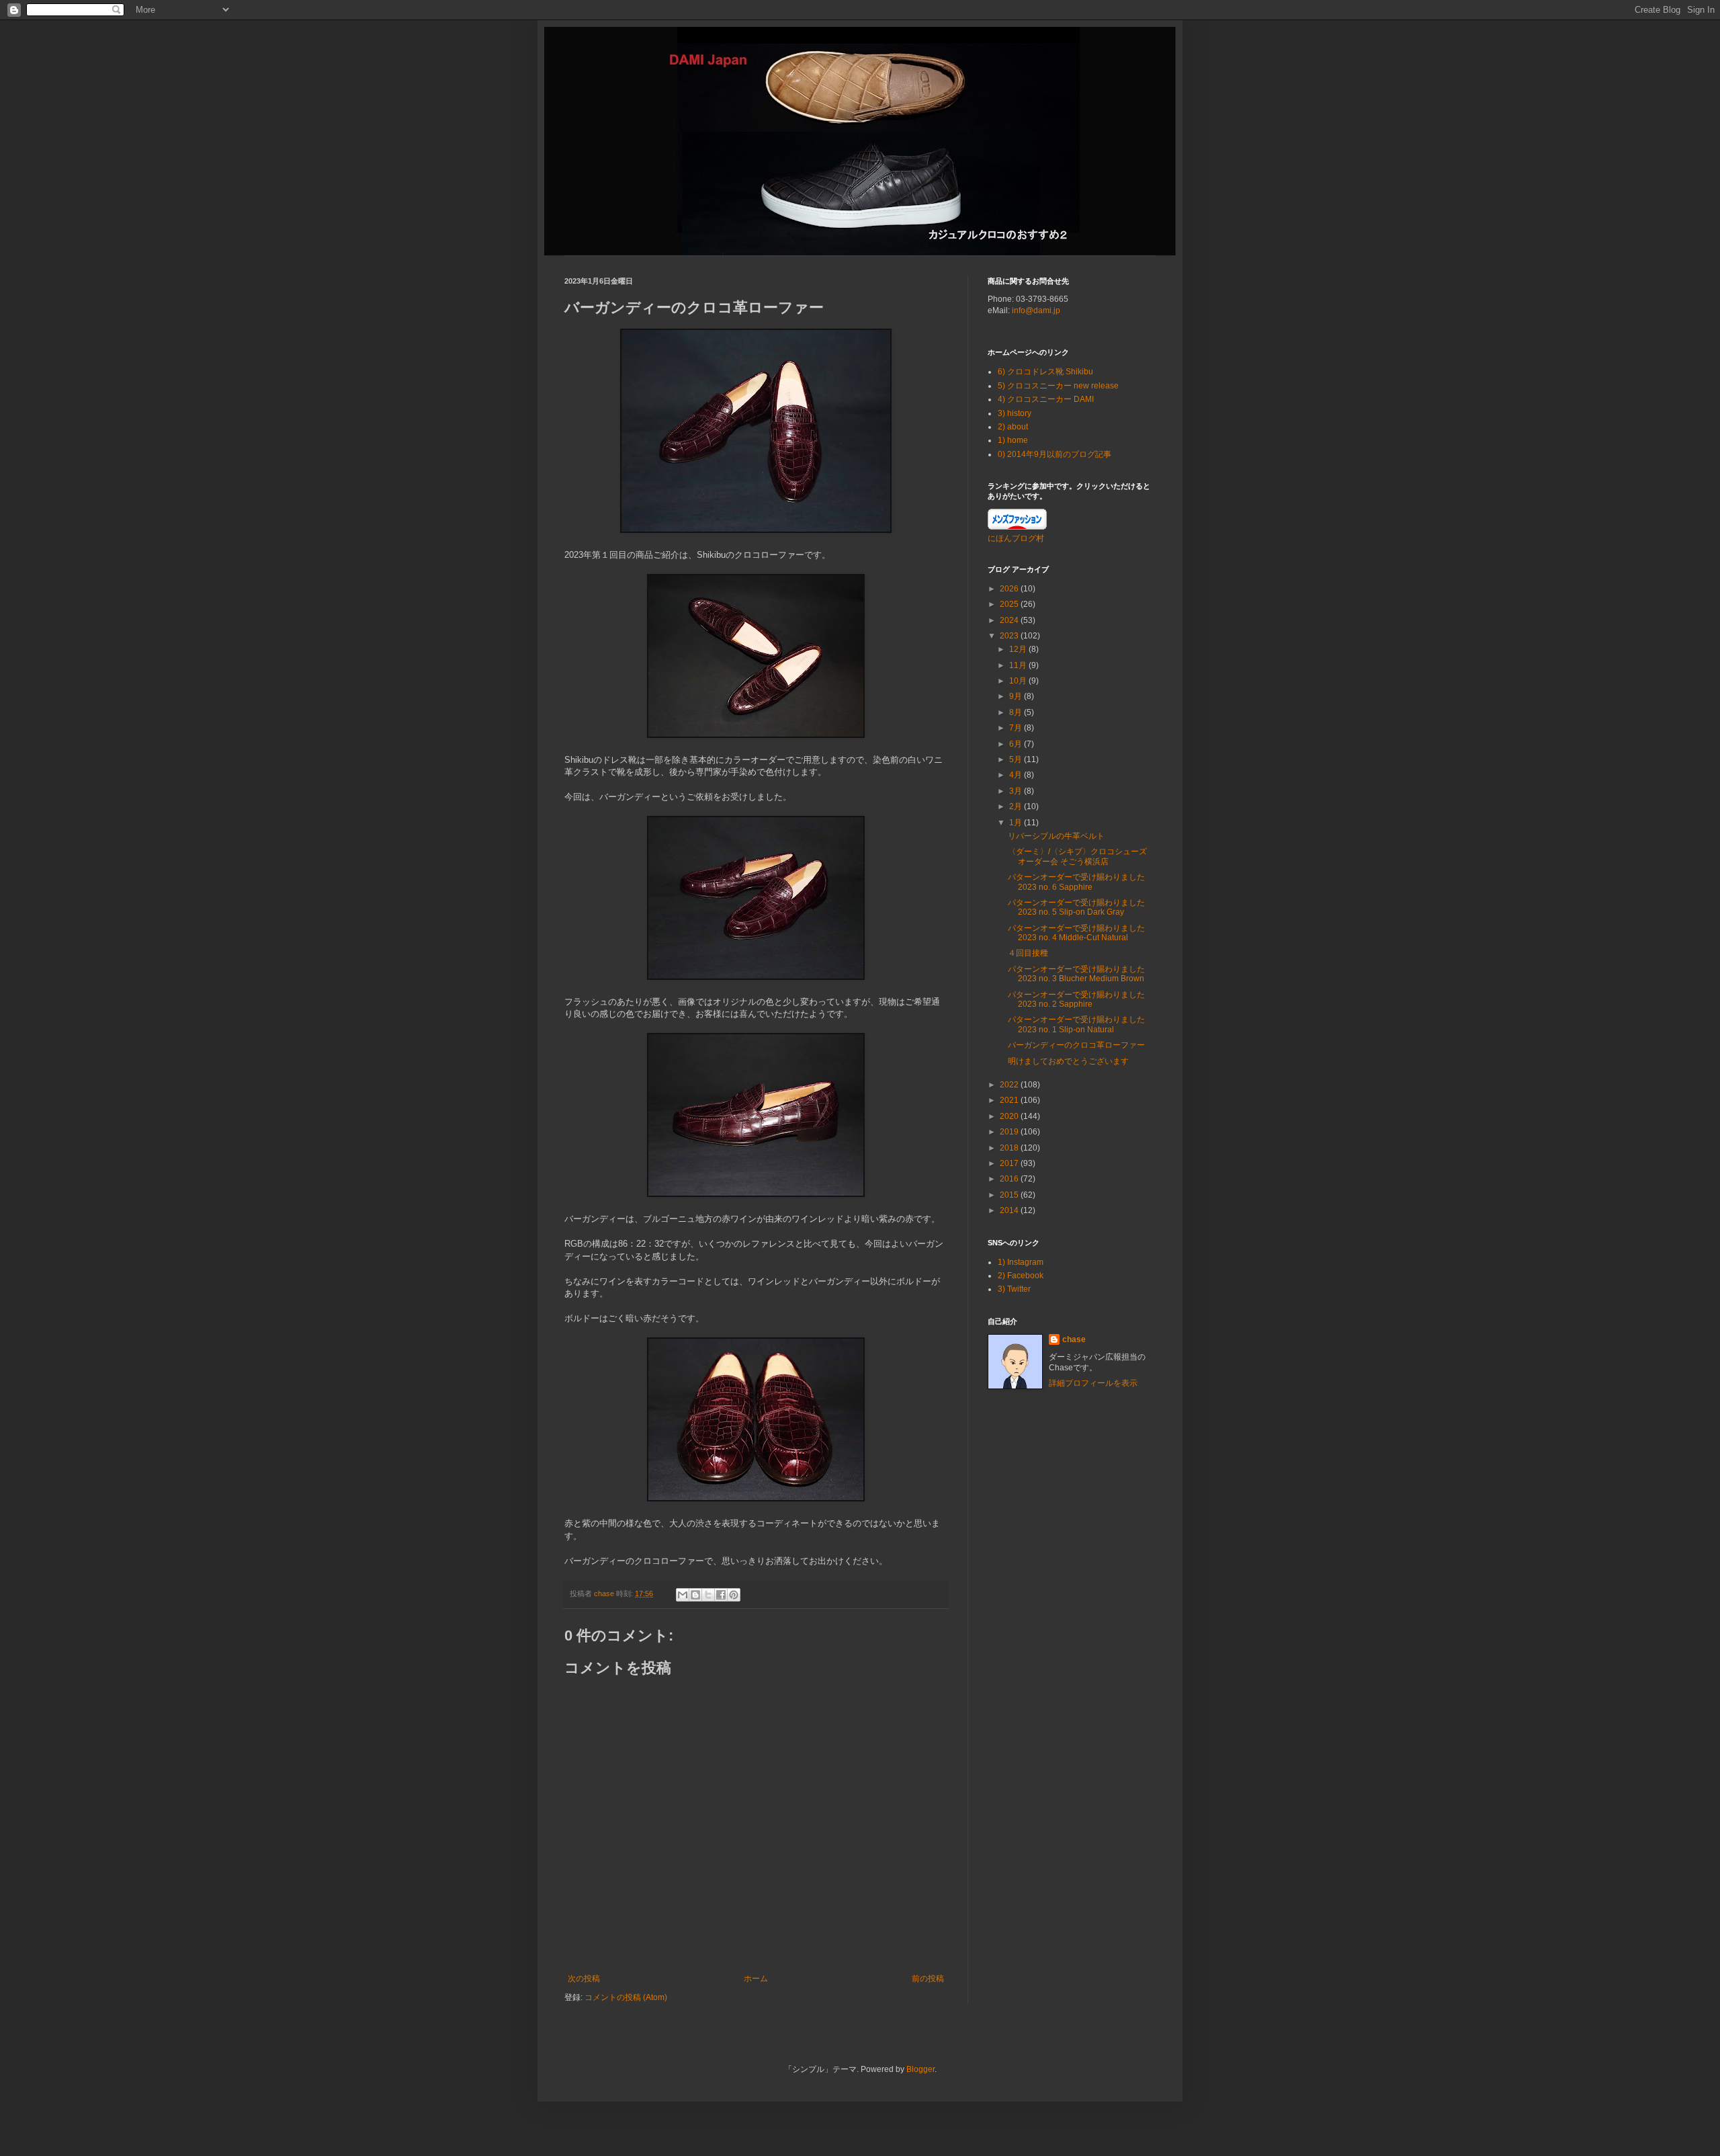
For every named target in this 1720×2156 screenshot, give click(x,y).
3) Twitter (1014, 1289)
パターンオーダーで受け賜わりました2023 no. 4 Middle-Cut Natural (1076, 933)
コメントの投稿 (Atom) (626, 1997)
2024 (1010, 620)
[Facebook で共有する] (721, 1595)
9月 (1017, 696)
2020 (1010, 1116)
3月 (1017, 791)
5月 (1017, 759)
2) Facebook (1021, 1276)
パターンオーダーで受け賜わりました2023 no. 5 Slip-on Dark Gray (1076, 907)
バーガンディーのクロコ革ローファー (1076, 1045)
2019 (1010, 1132)
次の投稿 (584, 1979)
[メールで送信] (683, 1595)
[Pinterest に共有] (734, 1595)
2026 (1010, 589)
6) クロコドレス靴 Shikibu (1045, 372)
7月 (1017, 728)
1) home (1013, 440)
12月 (1019, 649)
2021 (1010, 1100)
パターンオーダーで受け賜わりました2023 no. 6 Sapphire (1076, 882)
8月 (1017, 712)
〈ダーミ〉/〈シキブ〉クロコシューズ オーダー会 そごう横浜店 (1077, 856)
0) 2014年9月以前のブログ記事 (1055, 454)
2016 (1010, 1179)
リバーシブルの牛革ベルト (1056, 836)
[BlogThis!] (695, 1595)
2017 (1010, 1163)
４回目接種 (1028, 953)
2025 (1010, 604)
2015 (1010, 1195)
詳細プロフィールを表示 (1093, 1383)
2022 (1010, 1085)
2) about (1013, 427)
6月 (1017, 744)
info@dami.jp (1036, 310)
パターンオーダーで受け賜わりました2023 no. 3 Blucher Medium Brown (1076, 974)
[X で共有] (708, 1595)
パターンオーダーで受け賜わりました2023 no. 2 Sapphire (1076, 999)
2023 (1010, 636)
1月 (1017, 823)
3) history (1015, 413)
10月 (1019, 681)
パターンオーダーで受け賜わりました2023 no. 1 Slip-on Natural (1076, 1024)
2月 (1017, 806)
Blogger (920, 2069)
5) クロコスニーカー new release (1058, 386)
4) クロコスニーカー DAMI (1046, 399)
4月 (1017, 775)
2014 (1010, 1210)
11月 (1019, 665)
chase (1074, 1339)
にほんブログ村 (1016, 538)
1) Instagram (1021, 1262)
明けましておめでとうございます (1068, 1061)
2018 (1010, 1148)
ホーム (756, 1979)
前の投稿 (928, 1979)
